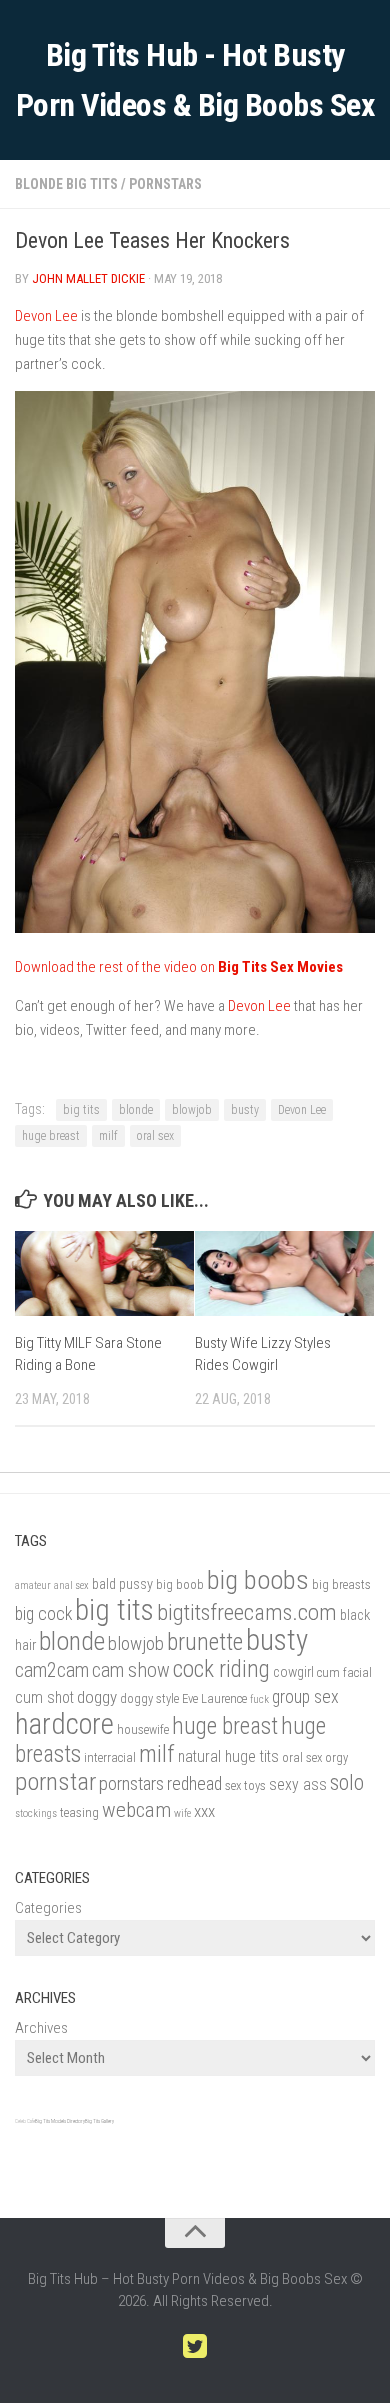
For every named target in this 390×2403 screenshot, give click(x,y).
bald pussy (122, 1584)
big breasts (341, 1584)
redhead (194, 1783)
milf (108, 1136)
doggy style (149, 1698)
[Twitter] (195, 2347)
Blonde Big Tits (66, 184)
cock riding (221, 1669)
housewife (143, 1729)
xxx (204, 1811)
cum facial (344, 1672)
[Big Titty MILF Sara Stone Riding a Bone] (104, 1273)
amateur (33, 1585)
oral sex (155, 1136)
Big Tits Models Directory (60, 2121)
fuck (259, 1699)
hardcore (64, 1724)
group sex (305, 1696)
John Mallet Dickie (88, 278)
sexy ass (298, 1784)
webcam (136, 1810)
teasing (79, 1812)
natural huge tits (228, 1756)
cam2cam (52, 1670)
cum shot (44, 1697)
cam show (131, 1670)
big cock (43, 1613)
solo (347, 1782)
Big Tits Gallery (99, 2121)
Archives (41, 2028)
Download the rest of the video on (179, 967)
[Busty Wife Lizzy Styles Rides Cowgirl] (284, 1273)
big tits (81, 1110)
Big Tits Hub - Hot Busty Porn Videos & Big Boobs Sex (195, 80)
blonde (136, 1110)
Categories (48, 1908)
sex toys (245, 1785)
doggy (97, 1697)
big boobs (258, 1579)
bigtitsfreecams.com (247, 1612)
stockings (36, 1813)
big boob (180, 1584)
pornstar (55, 1781)
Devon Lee (46, 316)
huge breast (51, 1136)
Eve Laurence (214, 1698)
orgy (336, 1757)
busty (245, 1110)
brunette (205, 1642)
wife (182, 1813)
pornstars (131, 1784)
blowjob (192, 1110)
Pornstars (165, 184)
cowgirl (293, 1672)
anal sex (71, 1585)
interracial (110, 1757)
